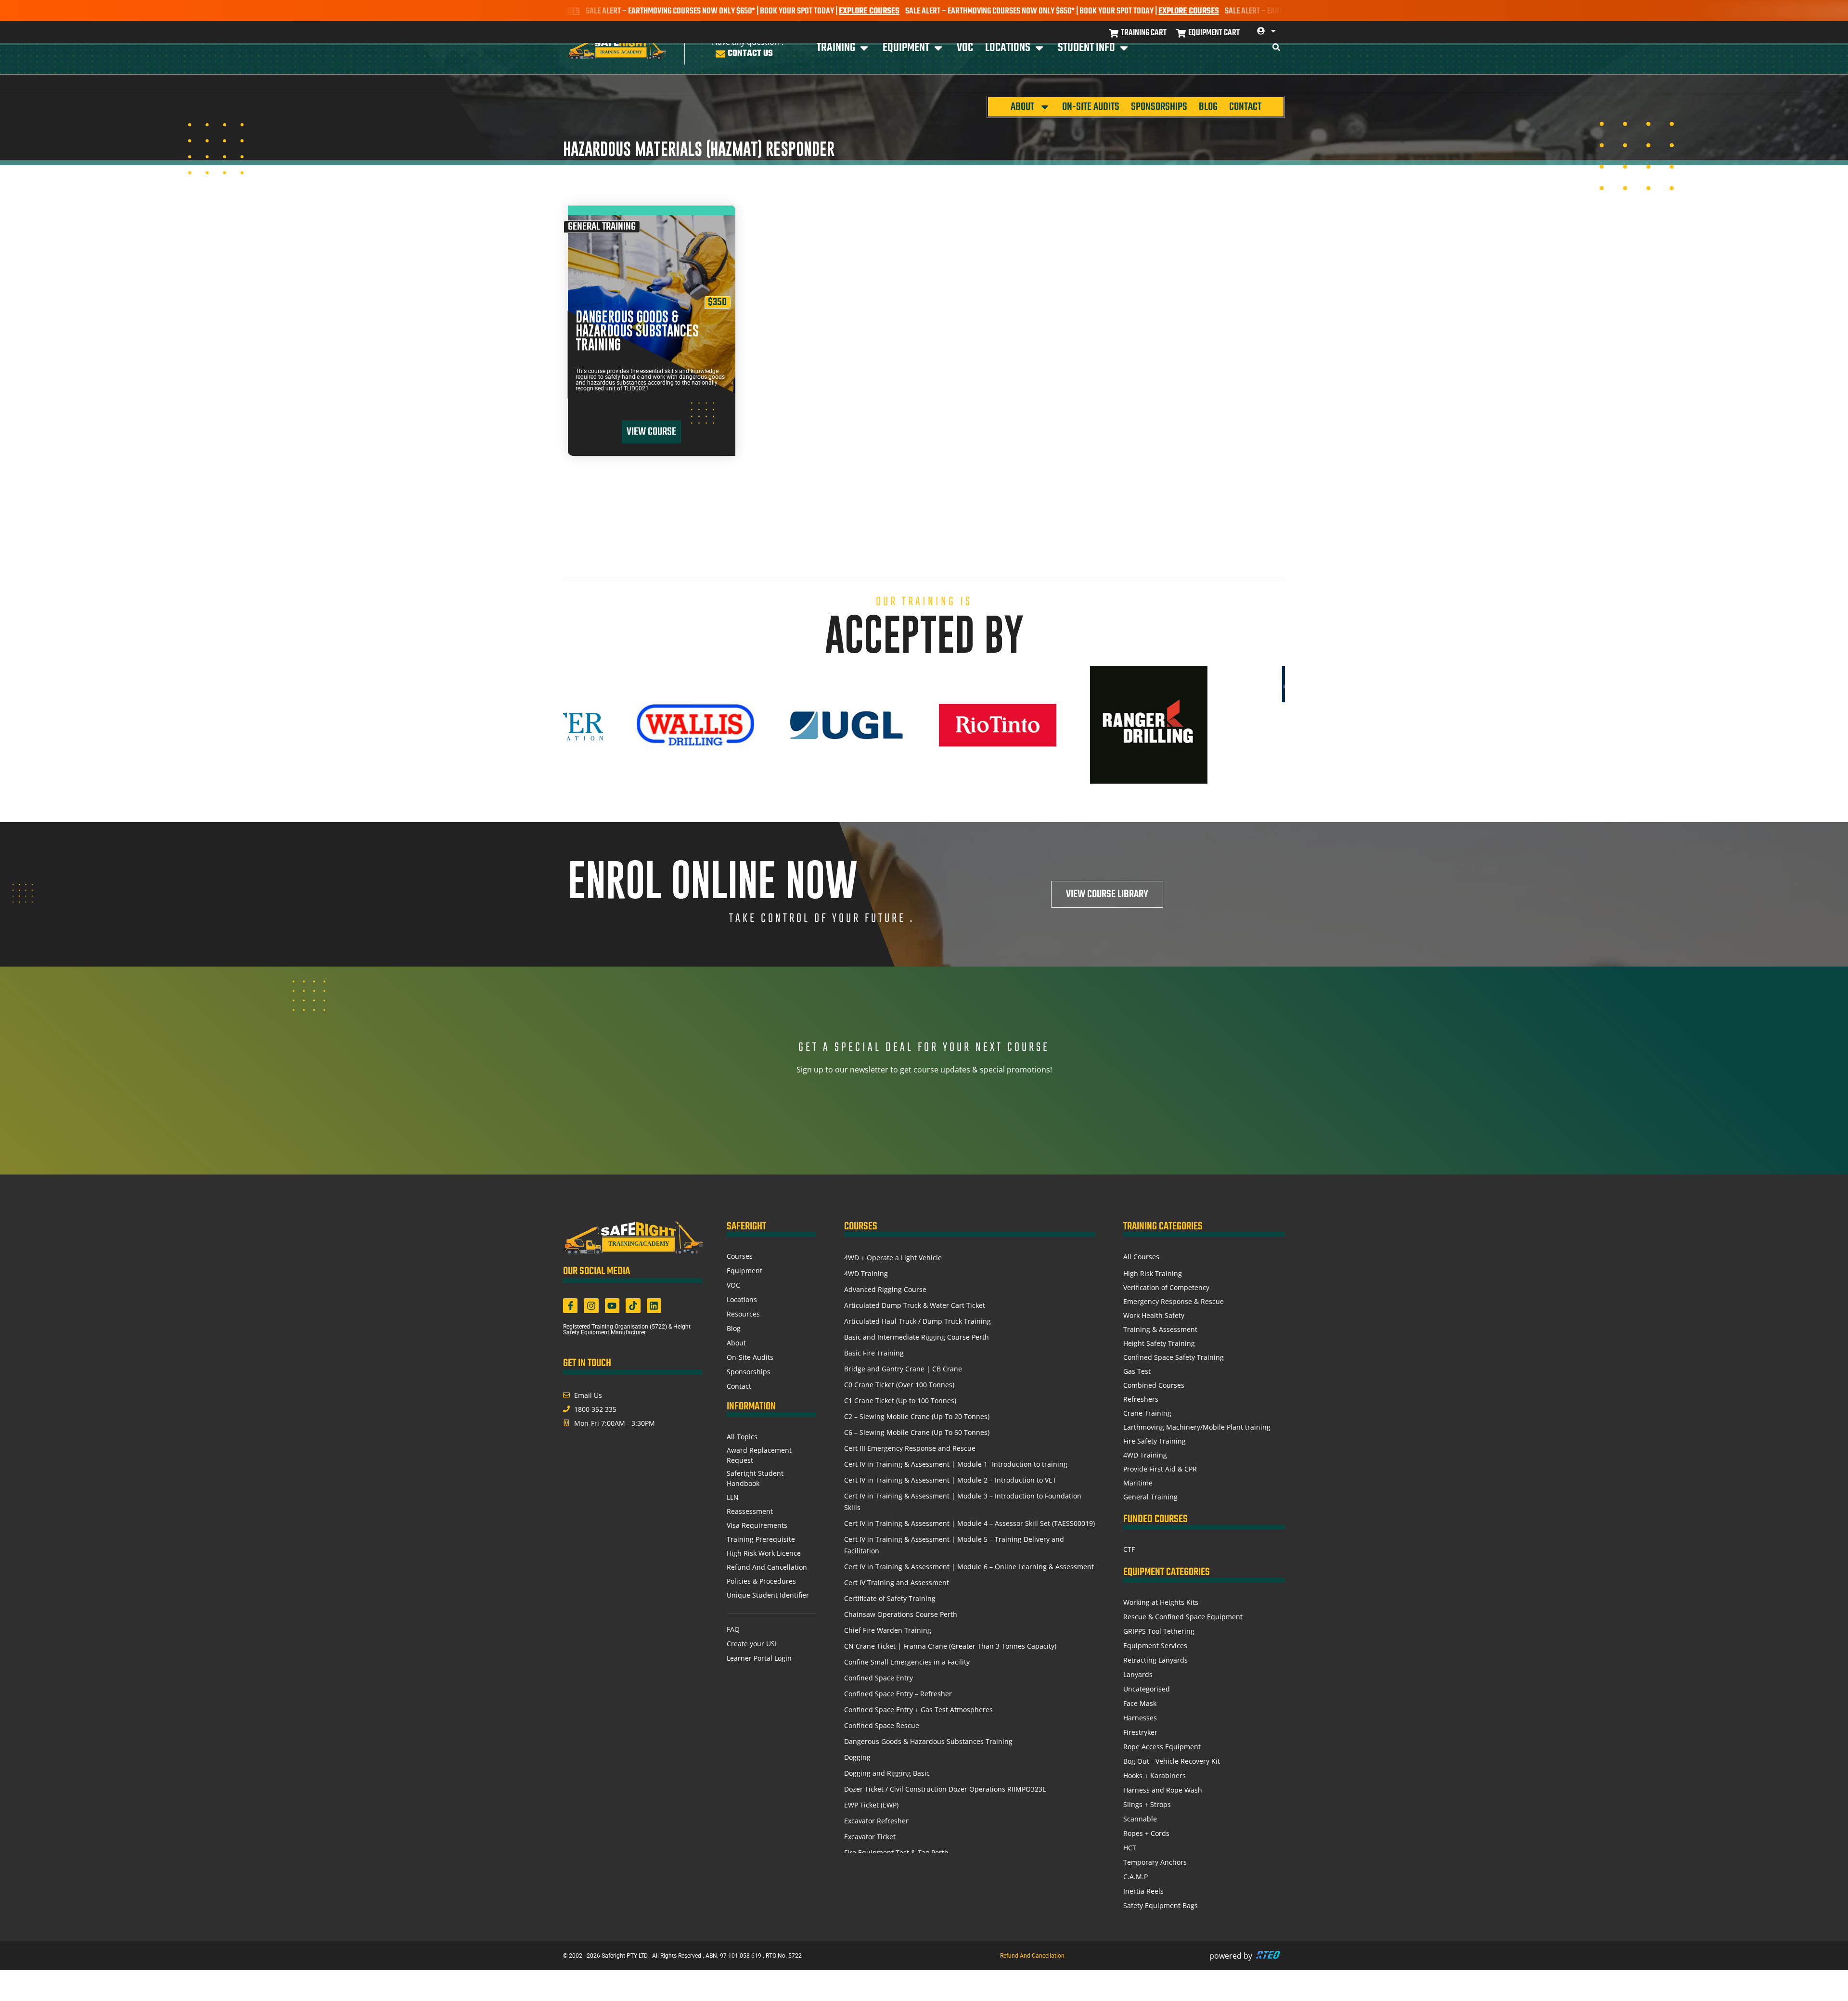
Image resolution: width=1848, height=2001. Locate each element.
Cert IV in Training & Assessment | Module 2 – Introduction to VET (950, 1480)
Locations (742, 1299)
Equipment (744, 1271)
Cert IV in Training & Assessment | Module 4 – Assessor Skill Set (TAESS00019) (969, 1523)
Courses (740, 1256)
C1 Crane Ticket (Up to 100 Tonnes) (900, 1401)
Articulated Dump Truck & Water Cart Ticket (915, 1305)
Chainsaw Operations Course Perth (901, 1614)
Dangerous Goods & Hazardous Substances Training (637, 331)
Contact (1245, 107)
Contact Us (750, 54)
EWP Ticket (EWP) (871, 1805)
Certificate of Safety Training (890, 1598)
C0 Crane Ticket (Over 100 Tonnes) (899, 1385)
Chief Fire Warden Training (888, 1630)
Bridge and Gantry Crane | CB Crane (903, 1369)
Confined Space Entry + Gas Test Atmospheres (918, 1710)
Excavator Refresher (876, 1821)
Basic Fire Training (874, 1353)
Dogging (857, 1757)
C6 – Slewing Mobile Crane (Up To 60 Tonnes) (917, 1432)
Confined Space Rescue (882, 1725)
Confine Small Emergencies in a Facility (907, 1662)
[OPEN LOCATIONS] (1039, 48)
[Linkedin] (654, 1305)
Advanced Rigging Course (885, 1289)
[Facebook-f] (570, 1305)
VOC (733, 1285)
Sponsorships (1159, 107)
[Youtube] (612, 1305)
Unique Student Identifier (768, 1595)
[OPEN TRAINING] (864, 48)
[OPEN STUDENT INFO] (1124, 48)
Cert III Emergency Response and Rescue (910, 1448)
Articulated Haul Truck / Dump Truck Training (918, 1321)
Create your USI (752, 1644)
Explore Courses (766, 11)
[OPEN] (1273, 31)
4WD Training (866, 1273)
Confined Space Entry (879, 1678)
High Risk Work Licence (764, 1553)
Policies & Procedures (761, 1581)
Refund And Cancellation (767, 1567)
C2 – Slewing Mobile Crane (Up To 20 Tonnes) (917, 1416)
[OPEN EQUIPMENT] (938, 48)
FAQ (733, 1629)
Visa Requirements (757, 1525)
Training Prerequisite (761, 1539)
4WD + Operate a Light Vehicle (893, 1258)
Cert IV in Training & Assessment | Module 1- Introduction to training (956, 1464)
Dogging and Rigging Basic (887, 1773)
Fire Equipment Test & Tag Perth (896, 1853)
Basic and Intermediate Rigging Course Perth (917, 1337)
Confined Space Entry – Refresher (898, 1694)
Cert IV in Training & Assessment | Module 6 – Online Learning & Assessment (969, 1567)
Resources (743, 1314)
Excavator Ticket (870, 1837)
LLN (733, 1497)
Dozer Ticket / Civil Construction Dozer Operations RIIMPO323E (945, 1789)
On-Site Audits (1091, 107)
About (1022, 107)
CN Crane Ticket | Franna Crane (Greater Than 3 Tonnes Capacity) (950, 1646)
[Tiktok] (633, 1305)
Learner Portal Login (759, 1658)
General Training (602, 227)
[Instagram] (591, 1305)
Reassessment (750, 1511)
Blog (1208, 107)
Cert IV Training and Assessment (897, 1582)
